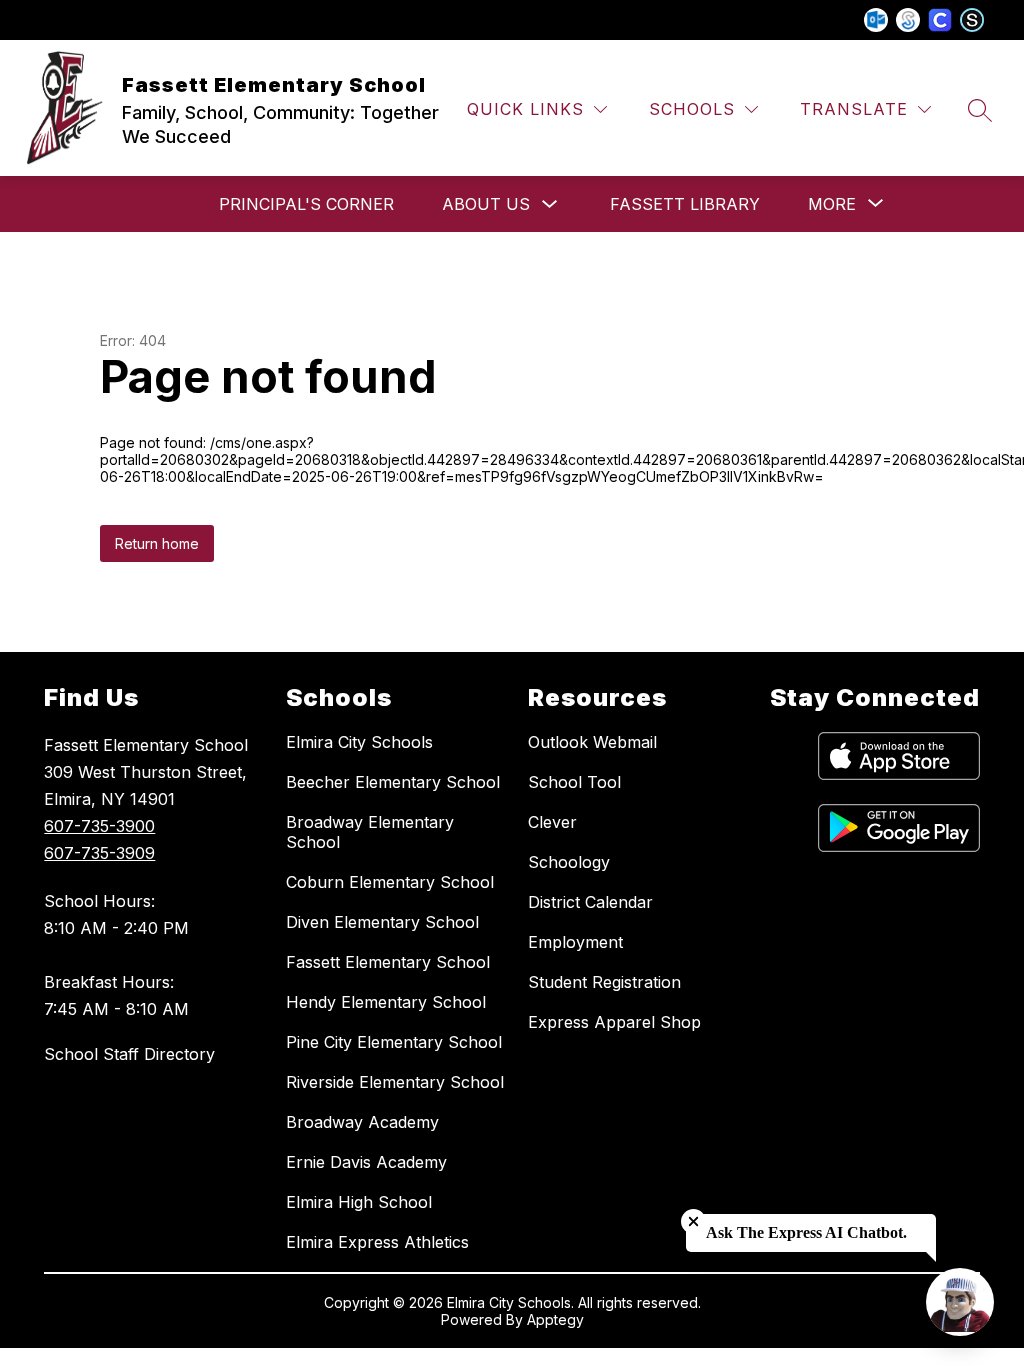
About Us (486, 204)
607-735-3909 (99, 853)
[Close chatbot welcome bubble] (693, 1221)
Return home (157, 543)
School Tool (574, 782)
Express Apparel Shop (614, 1022)
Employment (575, 942)
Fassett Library (685, 204)
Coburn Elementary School (390, 882)
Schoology (569, 862)
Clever (552, 822)
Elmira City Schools (359, 742)
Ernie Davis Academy (366, 1162)
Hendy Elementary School (386, 1002)
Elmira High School (359, 1202)
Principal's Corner (306, 204)
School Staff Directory (129, 1054)
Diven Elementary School (382, 922)
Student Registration (604, 982)
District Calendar (590, 902)
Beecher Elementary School (393, 782)
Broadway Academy (362, 1122)
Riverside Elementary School (395, 1082)
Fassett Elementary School (388, 962)
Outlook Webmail (592, 742)
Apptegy (555, 1319)
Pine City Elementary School (394, 1042)
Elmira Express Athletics (377, 1242)
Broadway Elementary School (370, 832)
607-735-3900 (99, 826)
